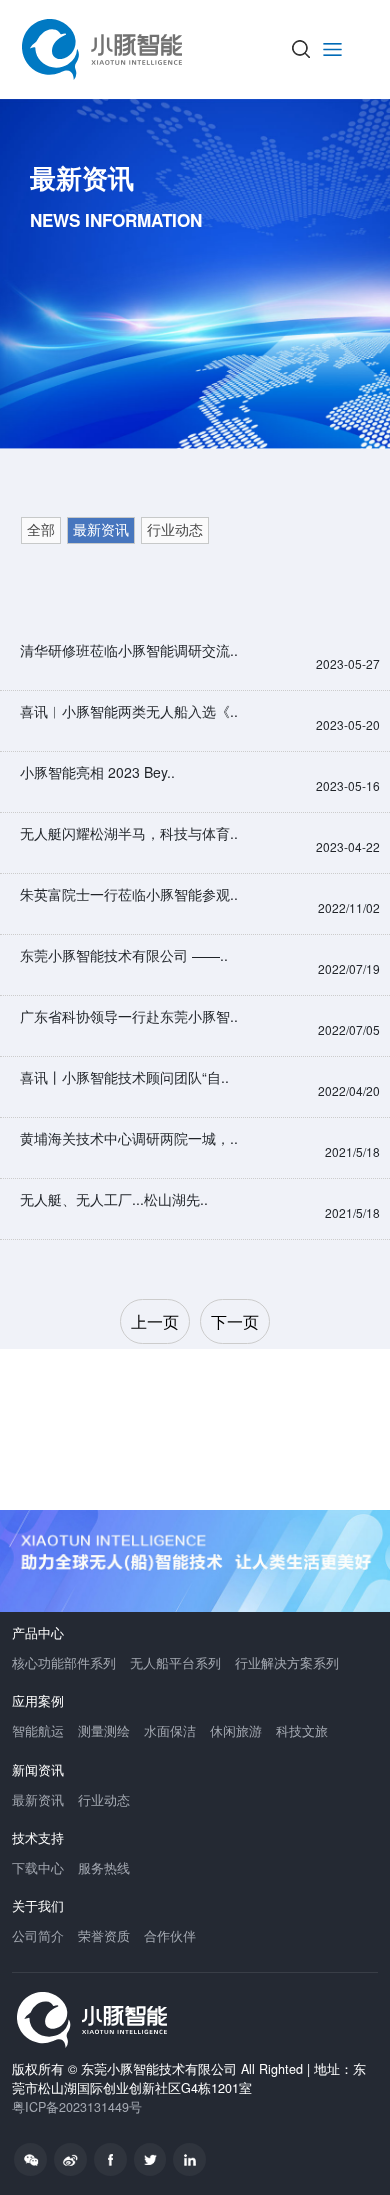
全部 (41, 530)
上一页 (155, 1321)
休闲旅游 (236, 1731)
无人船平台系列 (175, 1663)
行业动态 (175, 530)
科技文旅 (302, 1731)
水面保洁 (170, 1731)
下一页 (235, 1321)
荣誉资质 (104, 1936)
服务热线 (104, 1868)
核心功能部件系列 (64, 1663)
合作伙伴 (170, 1936)
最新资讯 (101, 530)
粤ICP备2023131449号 (77, 2107)
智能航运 (38, 1731)
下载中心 (38, 1868)
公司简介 (38, 1936)
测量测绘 (104, 1731)
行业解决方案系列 (287, 1663)
